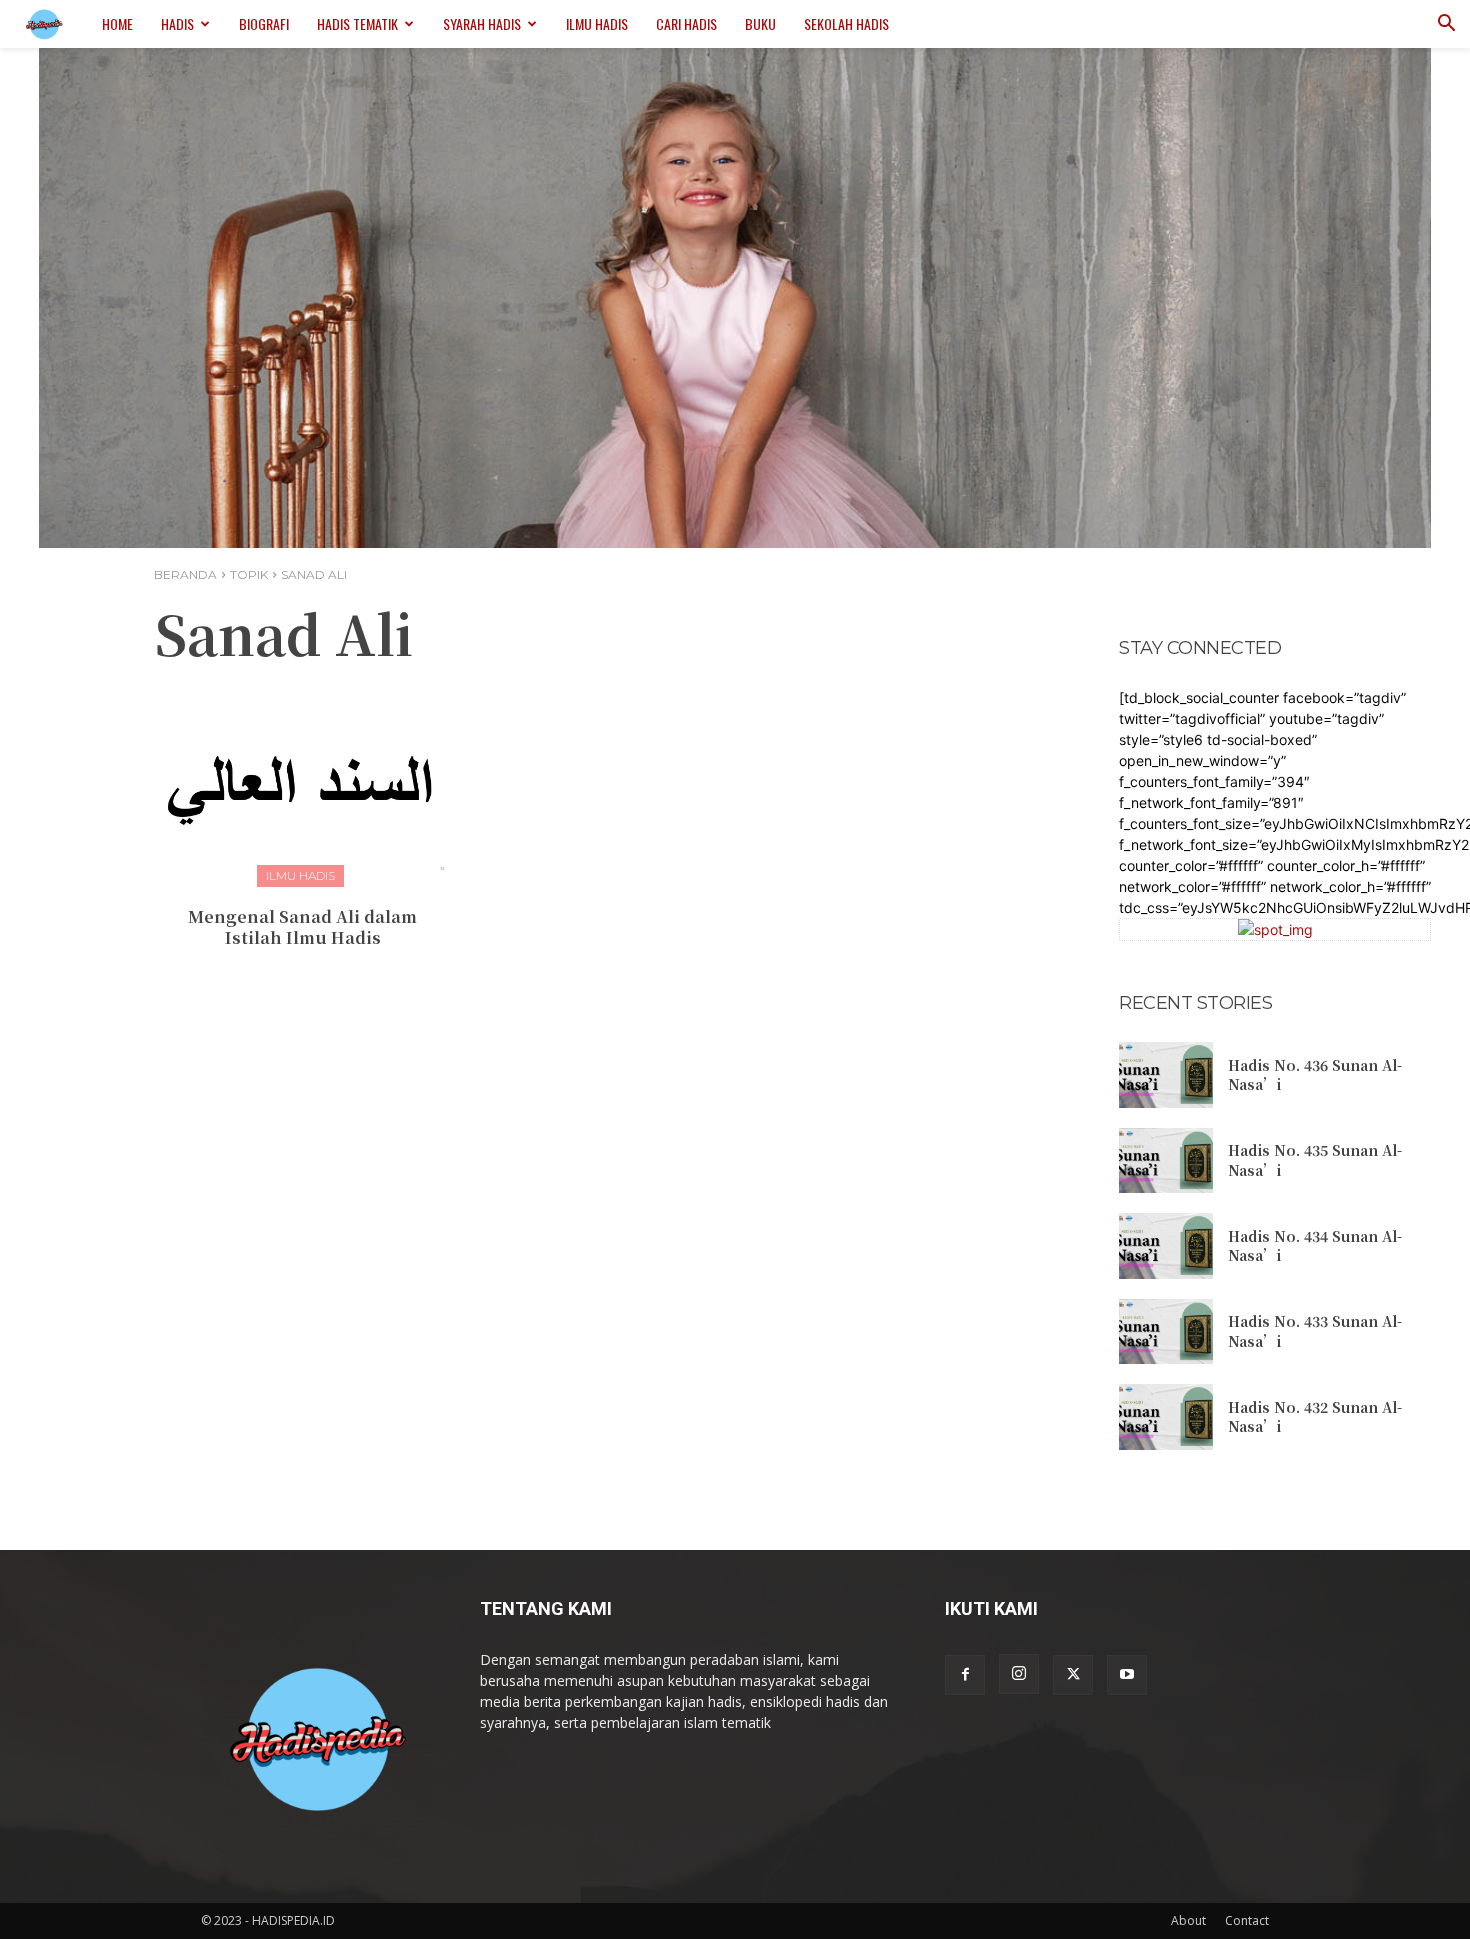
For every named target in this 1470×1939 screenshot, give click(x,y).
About (1188, 1920)
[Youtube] (1127, 1675)
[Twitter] (1073, 1675)
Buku (760, 23)
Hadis (177, 23)
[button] (1446, 25)
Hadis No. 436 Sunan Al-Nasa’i (1315, 1075)
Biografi (264, 23)
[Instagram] (1019, 1674)
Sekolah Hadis (846, 23)
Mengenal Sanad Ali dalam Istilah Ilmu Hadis (302, 927)
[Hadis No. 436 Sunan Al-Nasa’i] (1166, 1075)
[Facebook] (965, 1675)
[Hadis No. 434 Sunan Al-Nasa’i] (1166, 1246)
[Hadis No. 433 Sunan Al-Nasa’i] (1166, 1332)
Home (117, 23)
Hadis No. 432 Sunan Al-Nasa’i (1315, 1417)
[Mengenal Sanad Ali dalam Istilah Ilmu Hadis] (302, 782)
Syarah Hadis (482, 23)
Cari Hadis (686, 23)
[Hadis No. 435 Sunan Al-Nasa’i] (1166, 1161)
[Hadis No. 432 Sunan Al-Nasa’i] (1166, 1417)
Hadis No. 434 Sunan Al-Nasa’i (1315, 1246)
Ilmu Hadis (597, 23)
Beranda (185, 574)
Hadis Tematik (357, 23)
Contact (1247, 1920)
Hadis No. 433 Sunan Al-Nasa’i (1315, 1331)
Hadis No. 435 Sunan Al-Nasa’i (1315, 1160)
